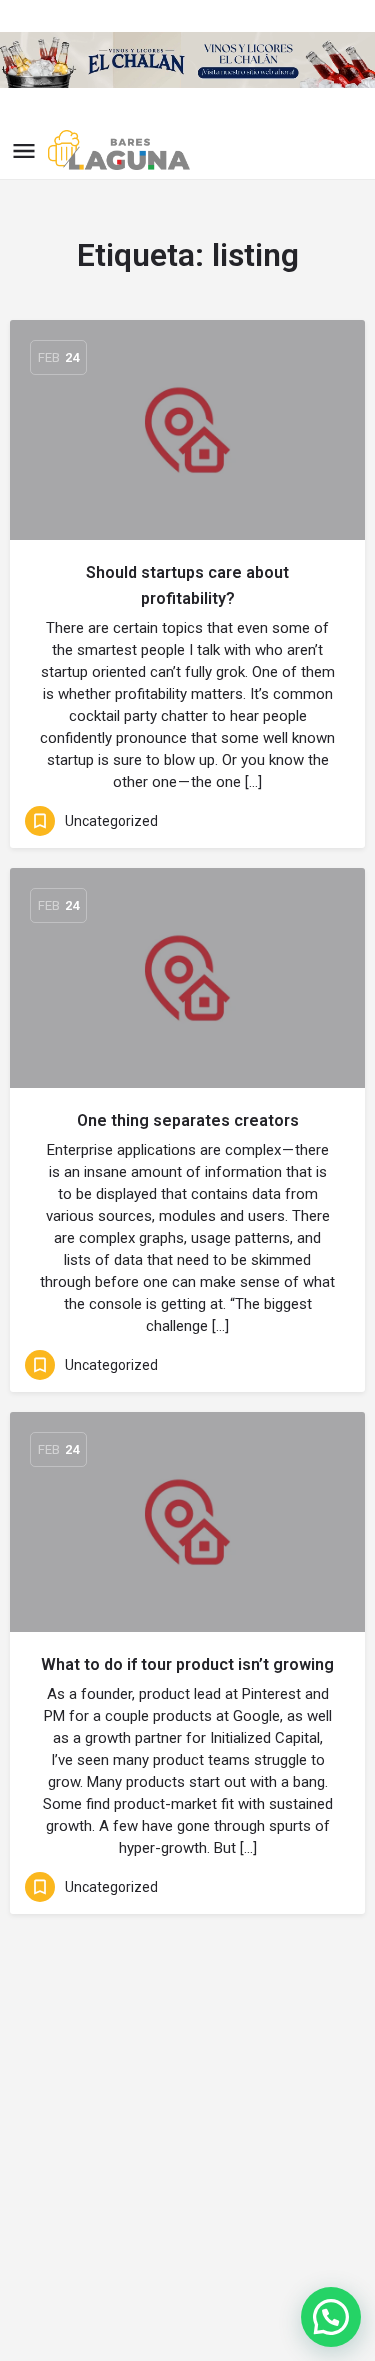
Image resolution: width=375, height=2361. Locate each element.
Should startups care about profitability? (187, 585)
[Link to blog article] (187, 430)
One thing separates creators (188, 1120)
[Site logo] (121, 150)
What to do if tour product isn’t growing (187, 1664)
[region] (187, 60)
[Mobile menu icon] (24, 150)
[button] (331, 2317)
